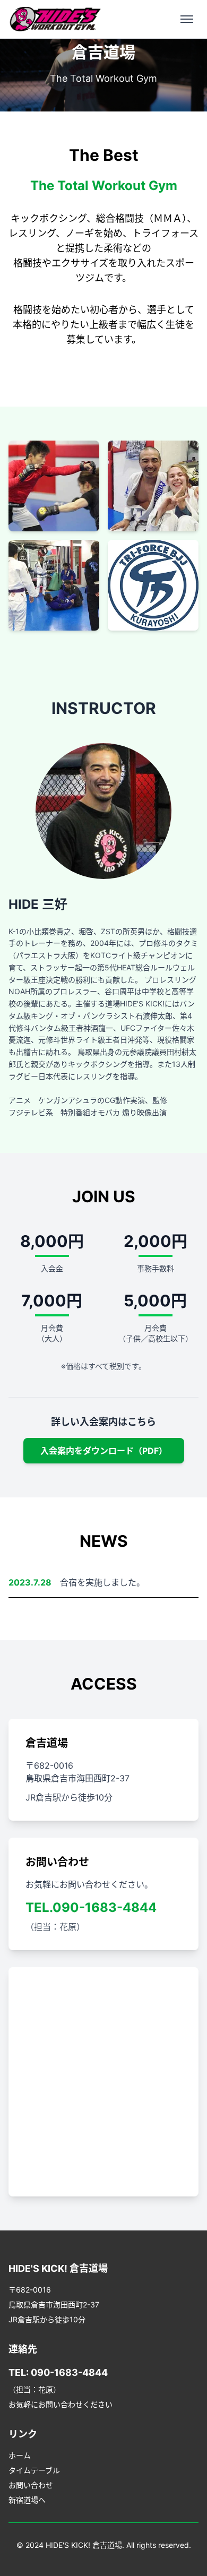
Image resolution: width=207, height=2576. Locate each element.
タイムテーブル (34, 2470)
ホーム (20, 2455)
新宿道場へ (27, 2500)
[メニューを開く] (187, 19)
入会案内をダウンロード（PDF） (104, 1451)
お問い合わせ (31, 2485)
